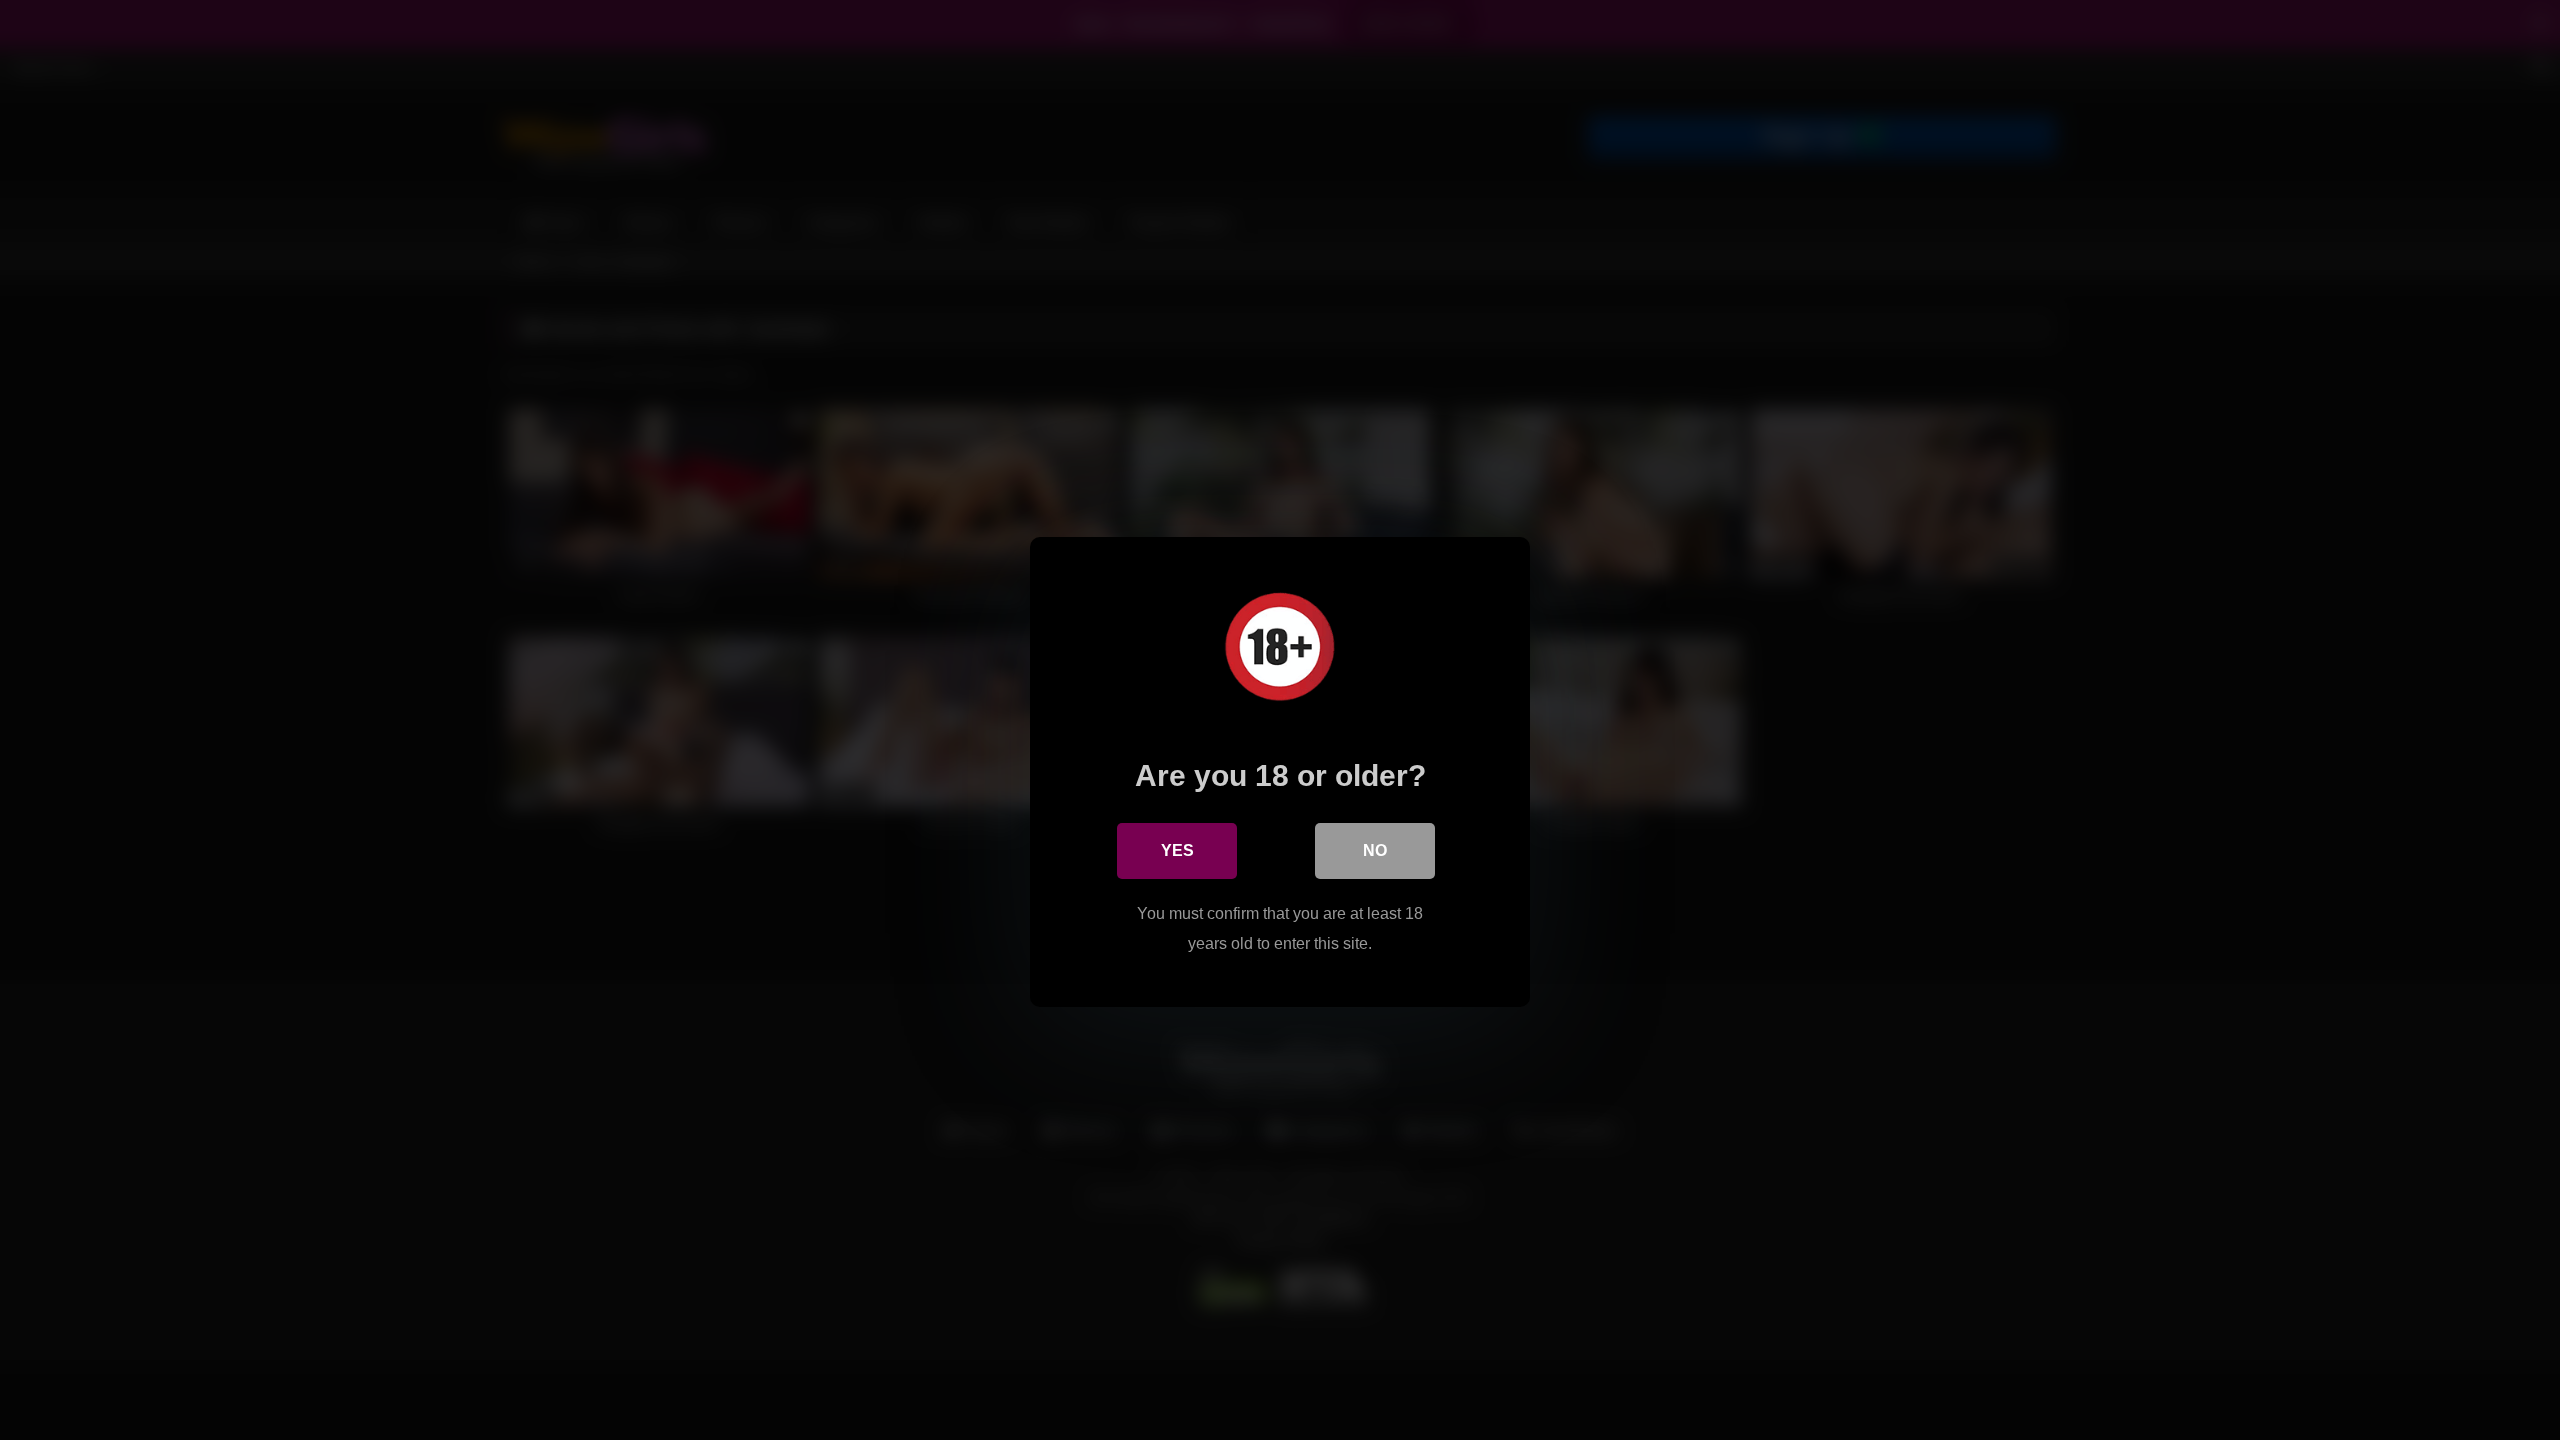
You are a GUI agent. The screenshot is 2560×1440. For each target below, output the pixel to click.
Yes (1177, 850)
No (1375, 850)
